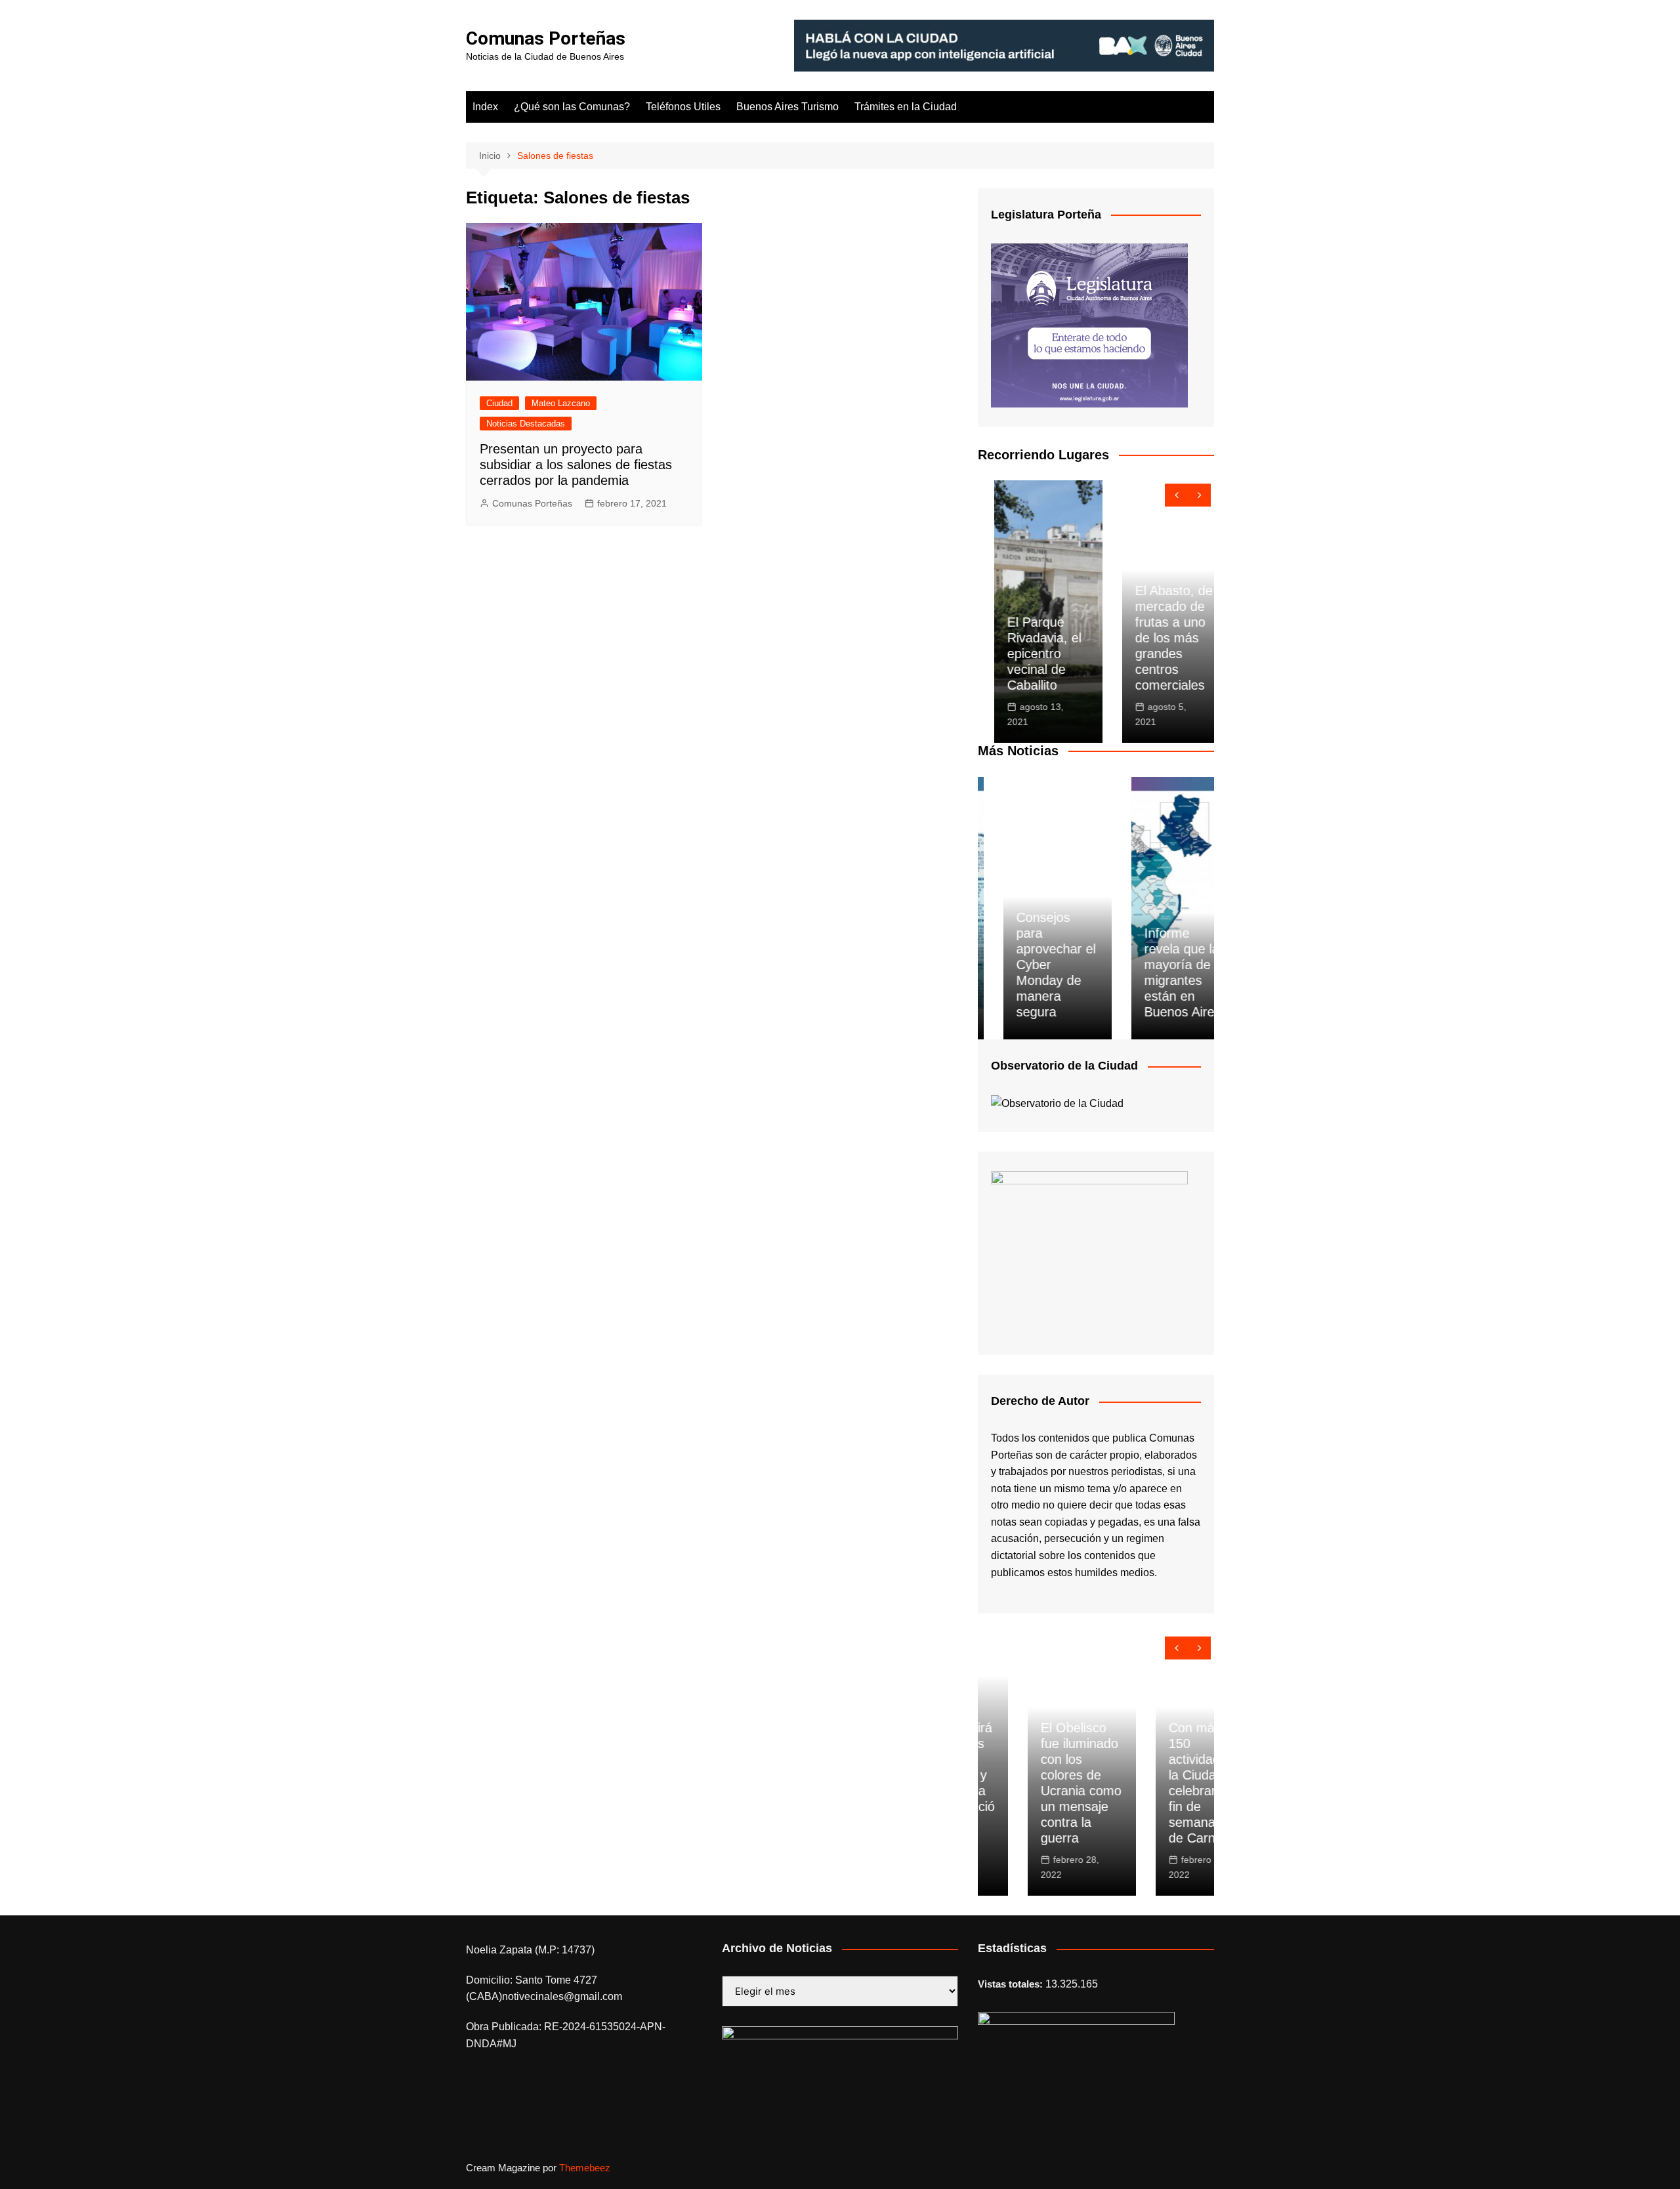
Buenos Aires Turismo (787, 107)
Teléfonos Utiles (683, 107)
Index (485, 107)
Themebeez (585, 2168)
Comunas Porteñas (546, 38)
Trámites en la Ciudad (906, 107)
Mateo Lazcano (561, 403)
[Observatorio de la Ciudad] (1057, 1103)
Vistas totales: (1012, 1984)
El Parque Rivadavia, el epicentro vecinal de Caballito (1028, 654)
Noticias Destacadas (526, 424)
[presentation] (1176, 495)
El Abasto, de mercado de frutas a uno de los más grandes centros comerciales (1158, 638)
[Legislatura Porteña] (1089, 324)
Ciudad (499, 403)
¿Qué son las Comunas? (572, 107)
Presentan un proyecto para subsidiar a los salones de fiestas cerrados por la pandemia (576, 465)
